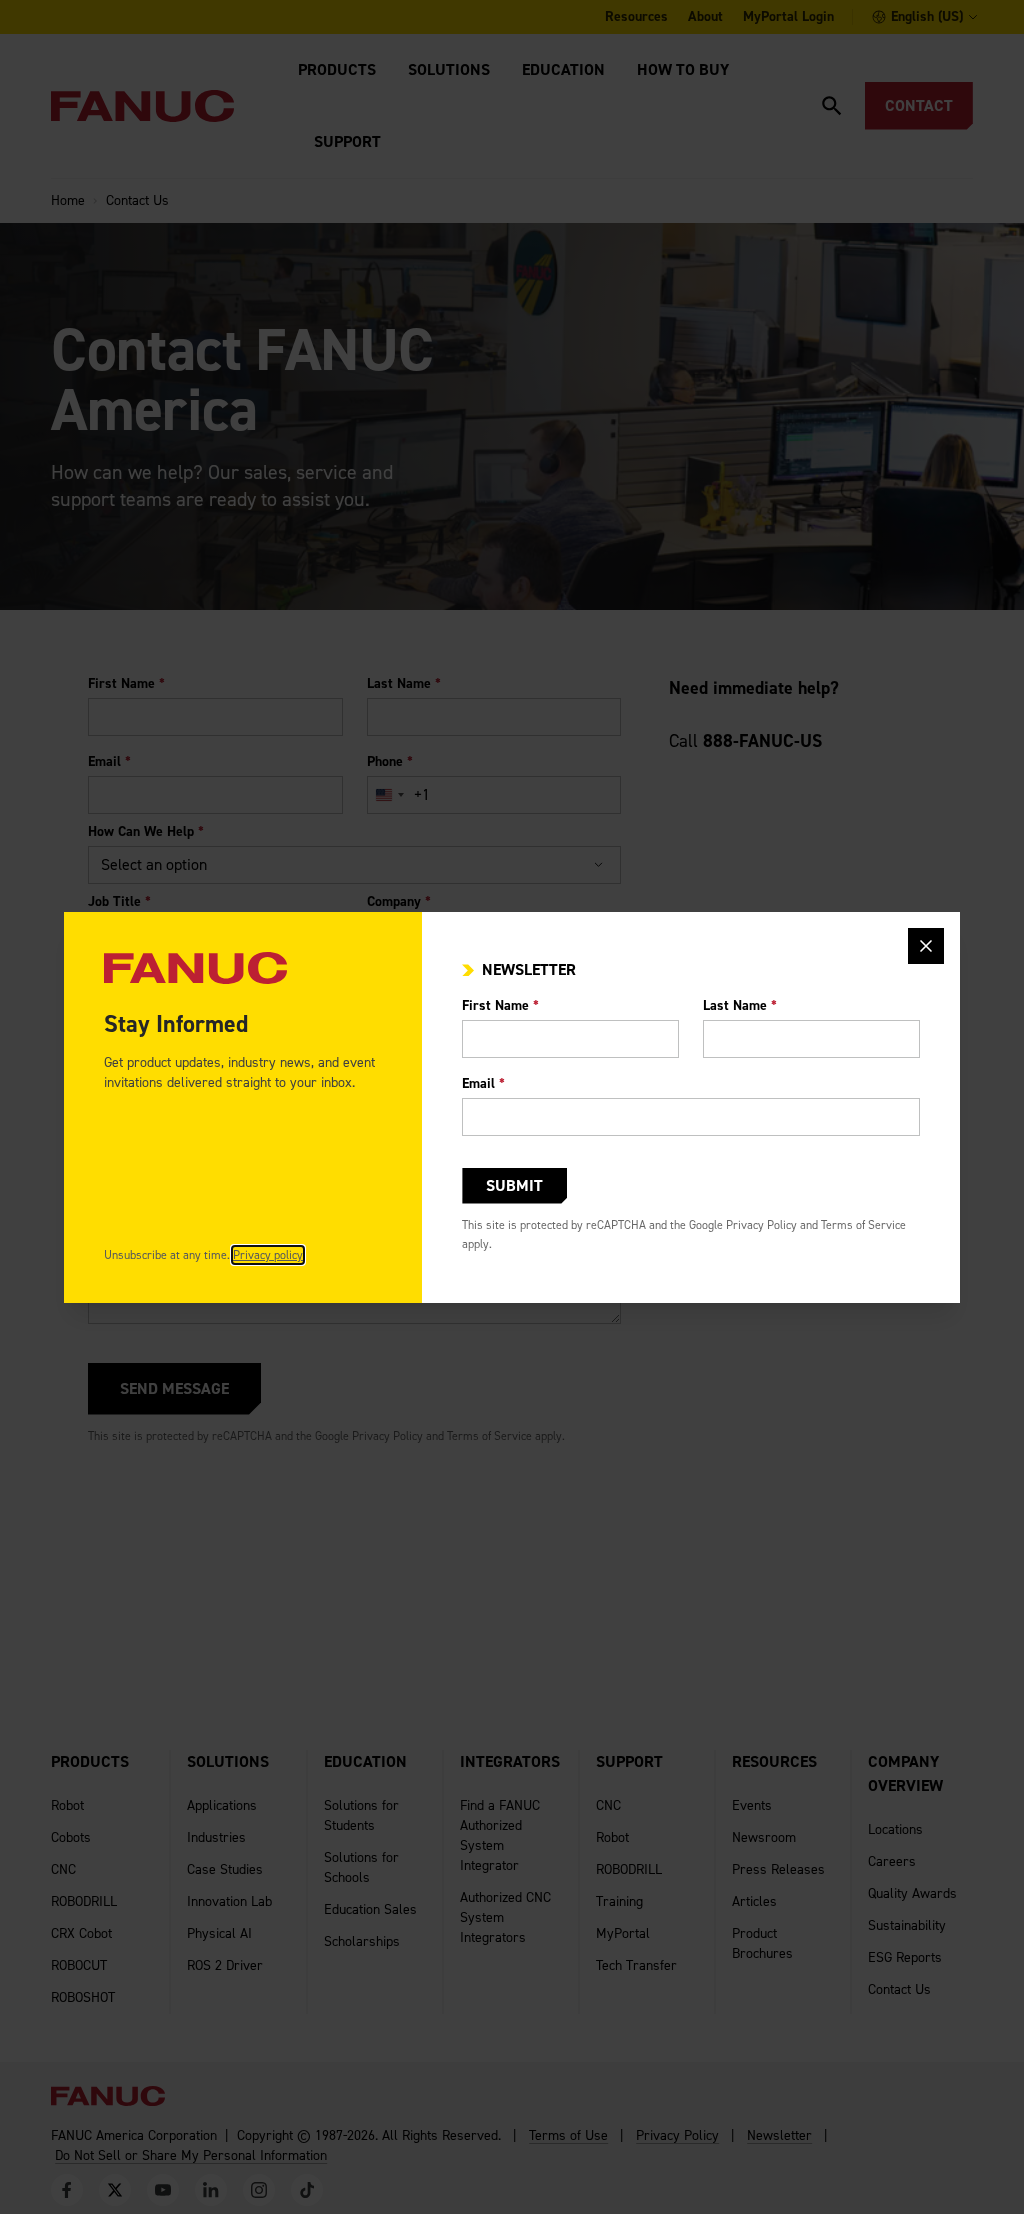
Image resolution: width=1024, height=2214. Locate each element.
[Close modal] (926, 946)
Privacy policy (268, 1255)
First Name (500, 1005)
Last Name (740, 1005)
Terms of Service (863, 1225)
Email (483, 1083)
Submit (514, 1185)
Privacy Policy (761, 1225)
